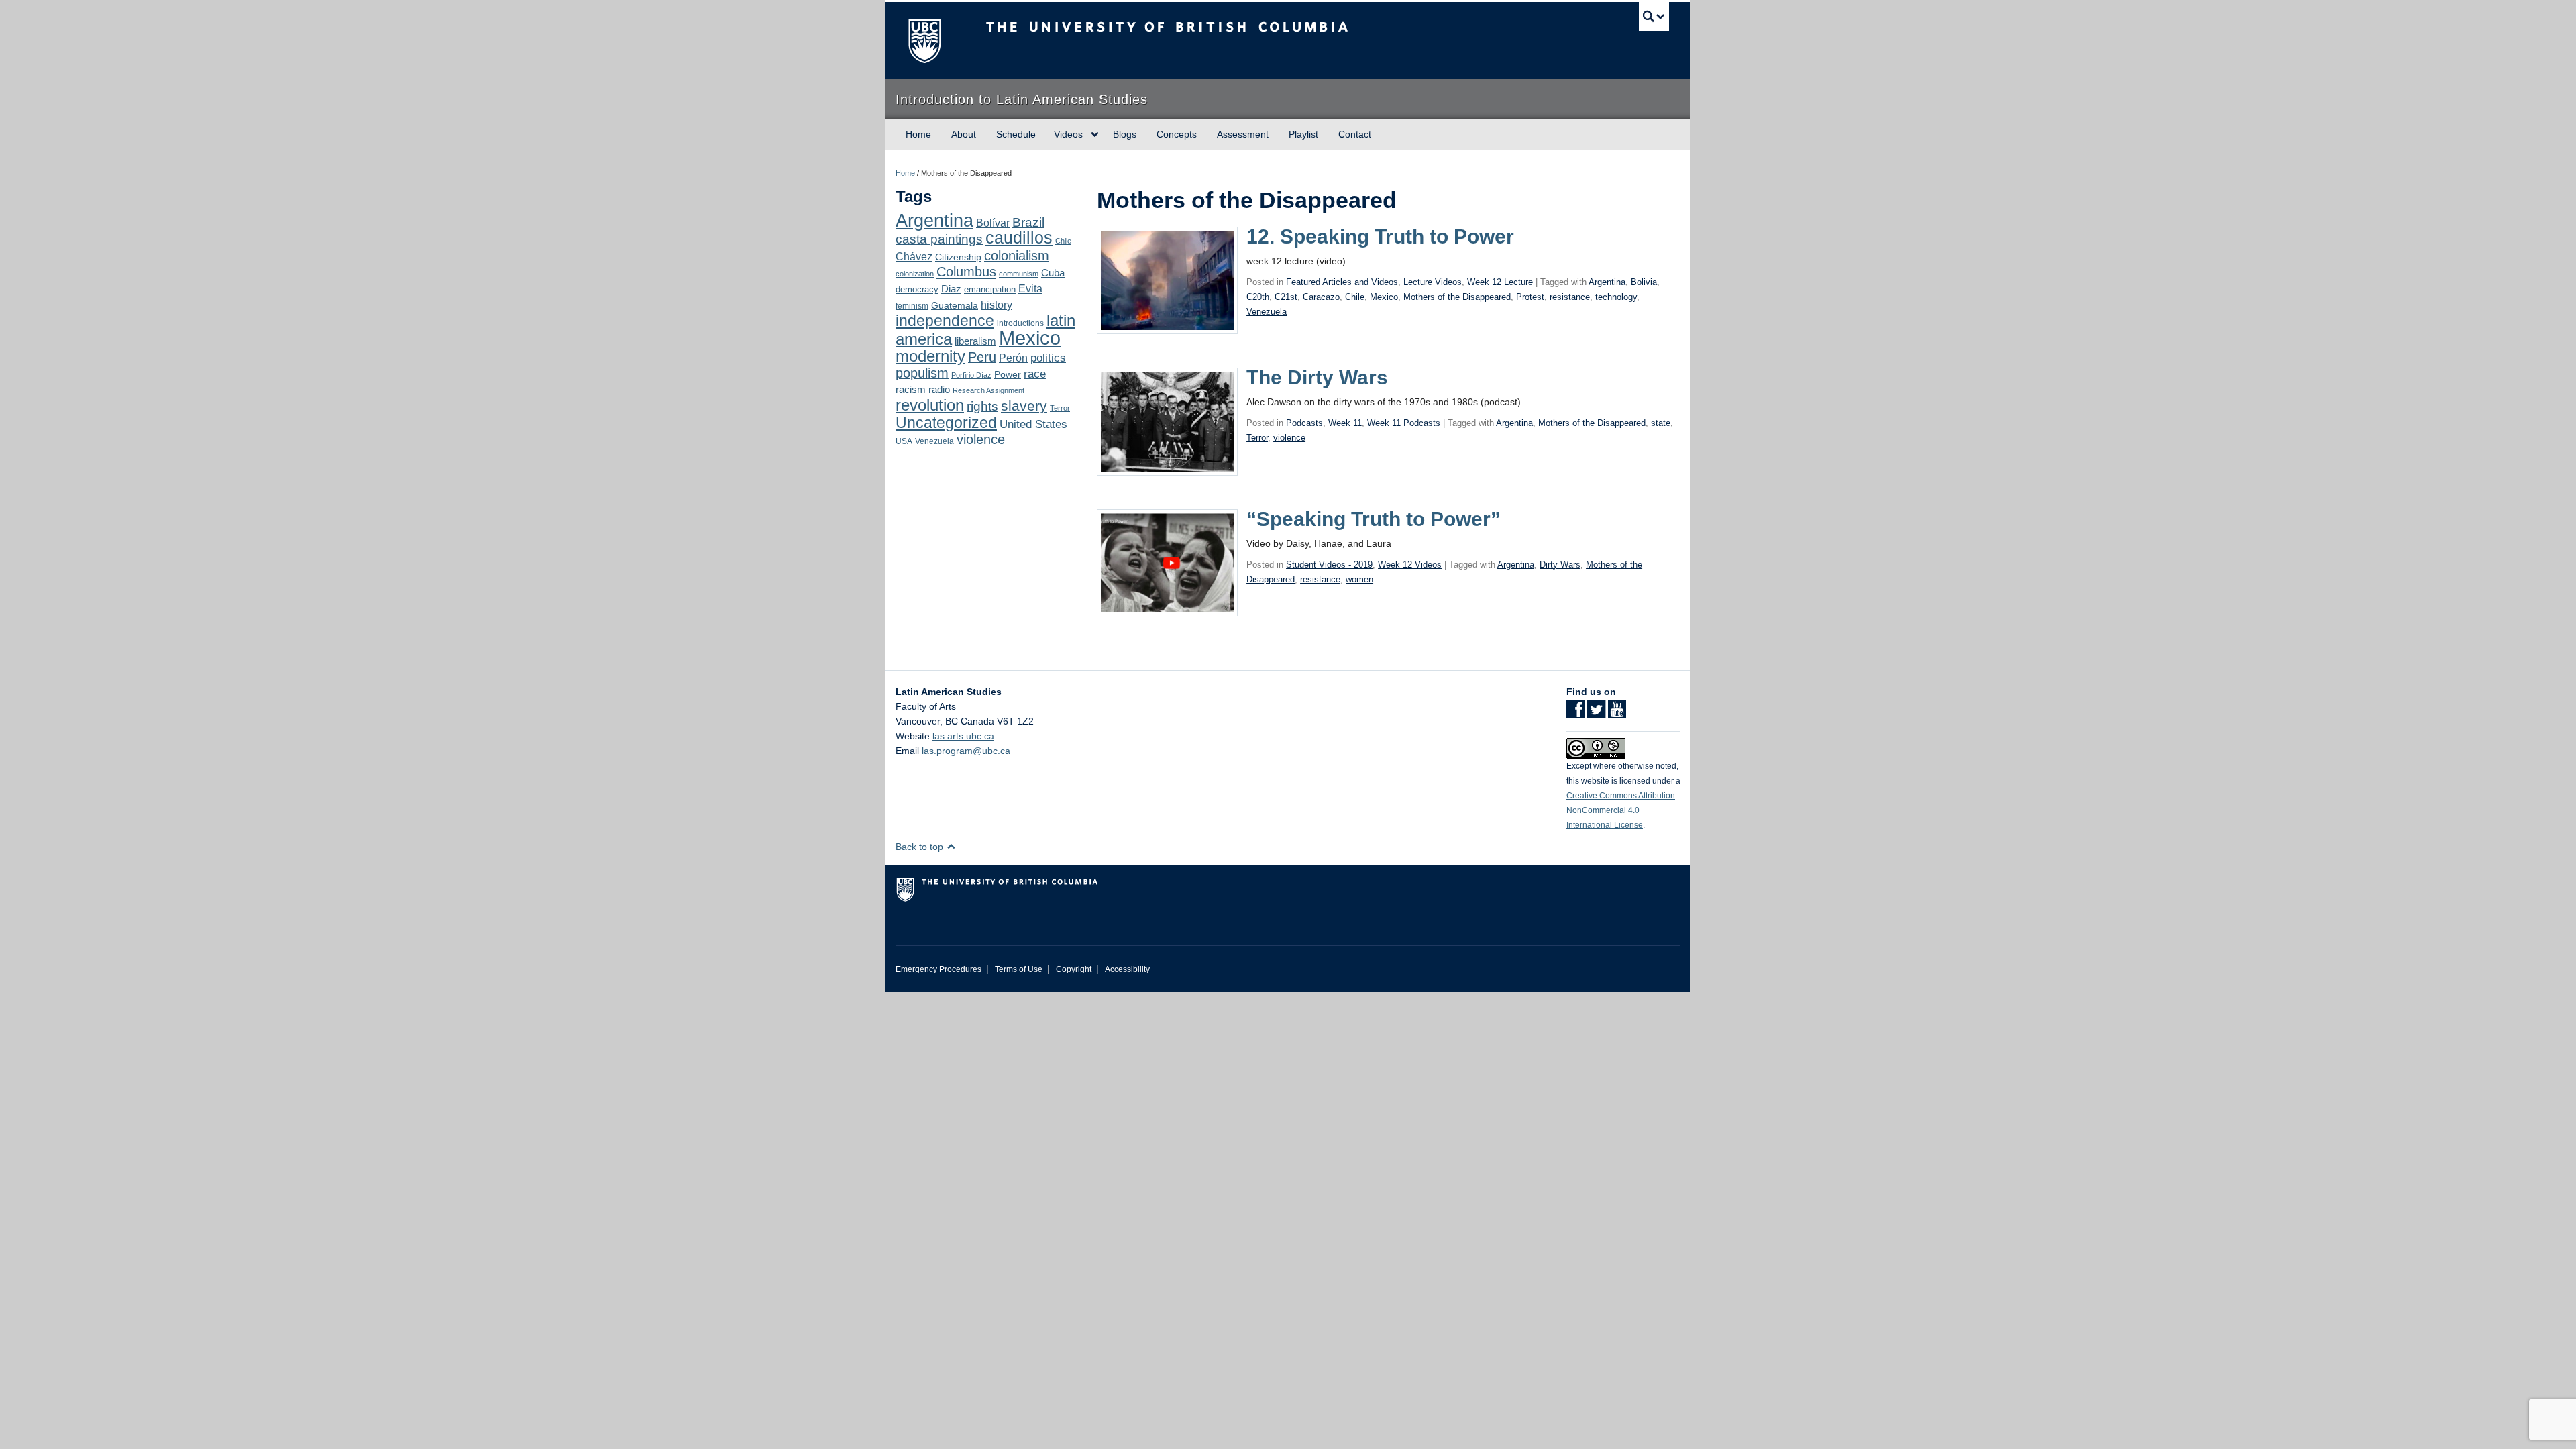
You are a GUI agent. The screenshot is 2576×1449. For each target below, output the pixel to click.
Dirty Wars (1560, 565)
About (964, 134)
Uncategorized (946, 423)
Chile (1063, 241)
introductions (1020, 323)
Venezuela (934, 441)
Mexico (1030, 338)
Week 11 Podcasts (1404, 423)
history (997, 305)
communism (1019, 274)
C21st (1286, 297)
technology (1616, 297)
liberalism (975, 341)
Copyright (1074, 969)
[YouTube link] (1617, 714)
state (1661, 423)
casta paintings (939, 239)
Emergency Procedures (938, 969)
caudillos (1019, 238)
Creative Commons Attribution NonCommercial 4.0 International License (1621, 810)
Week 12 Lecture (1500, 282)
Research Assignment (988, 390)
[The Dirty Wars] (1167, 421)
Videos (1068, 134)
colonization (915, 274)
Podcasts (1304, 423)
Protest (1530, 297)
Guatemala (955, 305)
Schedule (1016, 134)
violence (981, 439)
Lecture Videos (1433, 282)
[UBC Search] (1654, 16)
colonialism (1017, 256)
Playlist (1303, 134)
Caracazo (1321, 297)
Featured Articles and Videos (1342, 282)
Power (1008, 374)
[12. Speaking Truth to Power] (1167, 280)
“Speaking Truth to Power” (1374, 519)
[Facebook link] (1575, 714)
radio (939, 389)
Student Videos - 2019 (1329, 565)
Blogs (1125, 134)
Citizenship (958, 257)
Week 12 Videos (1410, 565)
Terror (1060, 408)
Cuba (1053, 273)
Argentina (934, 221)
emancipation (990, 289)
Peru (982, 357)
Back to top (921, 847)
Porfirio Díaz (971, 375)
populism (922, 373)
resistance (1570, 297)
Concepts (1177, 134)
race (1035, 374)
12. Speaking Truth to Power (1380, 236)
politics (1048, 358)
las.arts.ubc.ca (963, 736)
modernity (930, 356)
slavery (1024, 406)
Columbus (966, 272)
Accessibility (1127, 969)
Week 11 (1345, 423)
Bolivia (1644, 282)
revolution (930, 405)
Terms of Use (1019, 969)
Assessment (1243, 134)
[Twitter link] (1596, 714)
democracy (917, 289)
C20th (1258, 297)
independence (945, 321)
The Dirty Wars (1317, 377)
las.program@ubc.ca (966, 751)
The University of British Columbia (924, 41)
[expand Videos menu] (1095, 135)
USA (904, 441)
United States (1033, 424)
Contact (1355, 134)
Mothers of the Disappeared (1457, 297)
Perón (1013, 358)
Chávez (914, 256)
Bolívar (993, 223)
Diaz (951, 289)
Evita (1030, 288)
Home (918, 134)
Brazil (1028, 222)
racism (911, 390)
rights (982, 406)
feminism (912, 306)
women (1359, 579)
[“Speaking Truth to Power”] (1167, 561)
